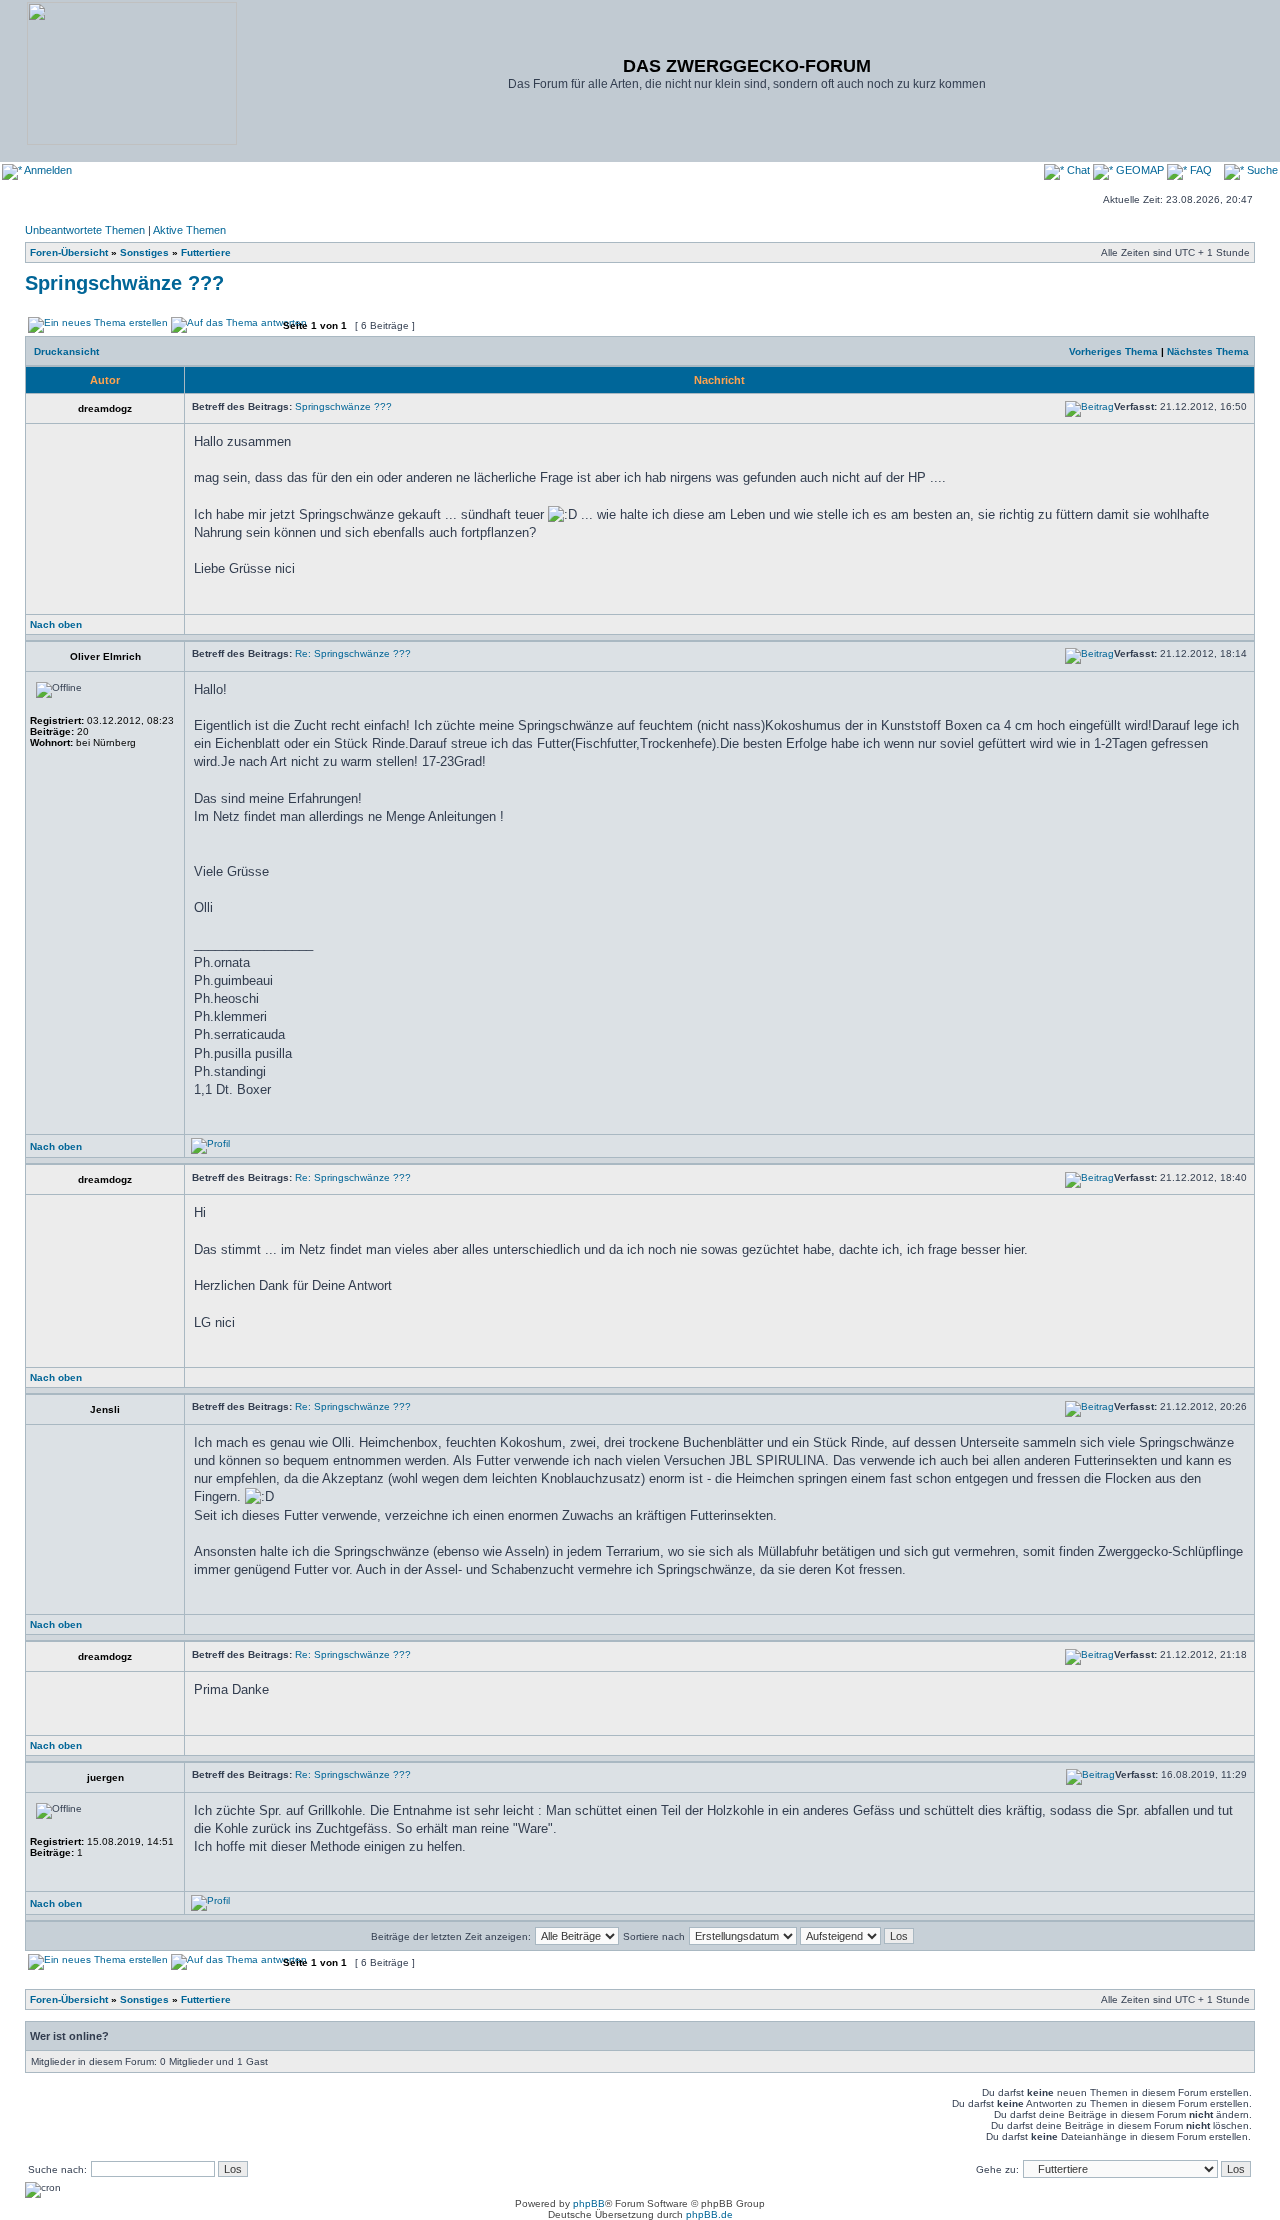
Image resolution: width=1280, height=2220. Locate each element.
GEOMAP (1140, 170)
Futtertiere (206, 252)
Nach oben (56, 624)
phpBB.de (709, 2214)
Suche (1261, 170)
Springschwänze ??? (124, 283)
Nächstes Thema (1208, 351)
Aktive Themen (189, 230)
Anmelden (47, 170)
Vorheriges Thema (1113, 351)
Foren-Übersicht (69, 252)
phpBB (589, 2203)
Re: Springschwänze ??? (353, 653)
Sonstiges (144, 252)
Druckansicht (66, 351)
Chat (1078, 170)
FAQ (1199, 170)
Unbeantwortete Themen (85, 230)
